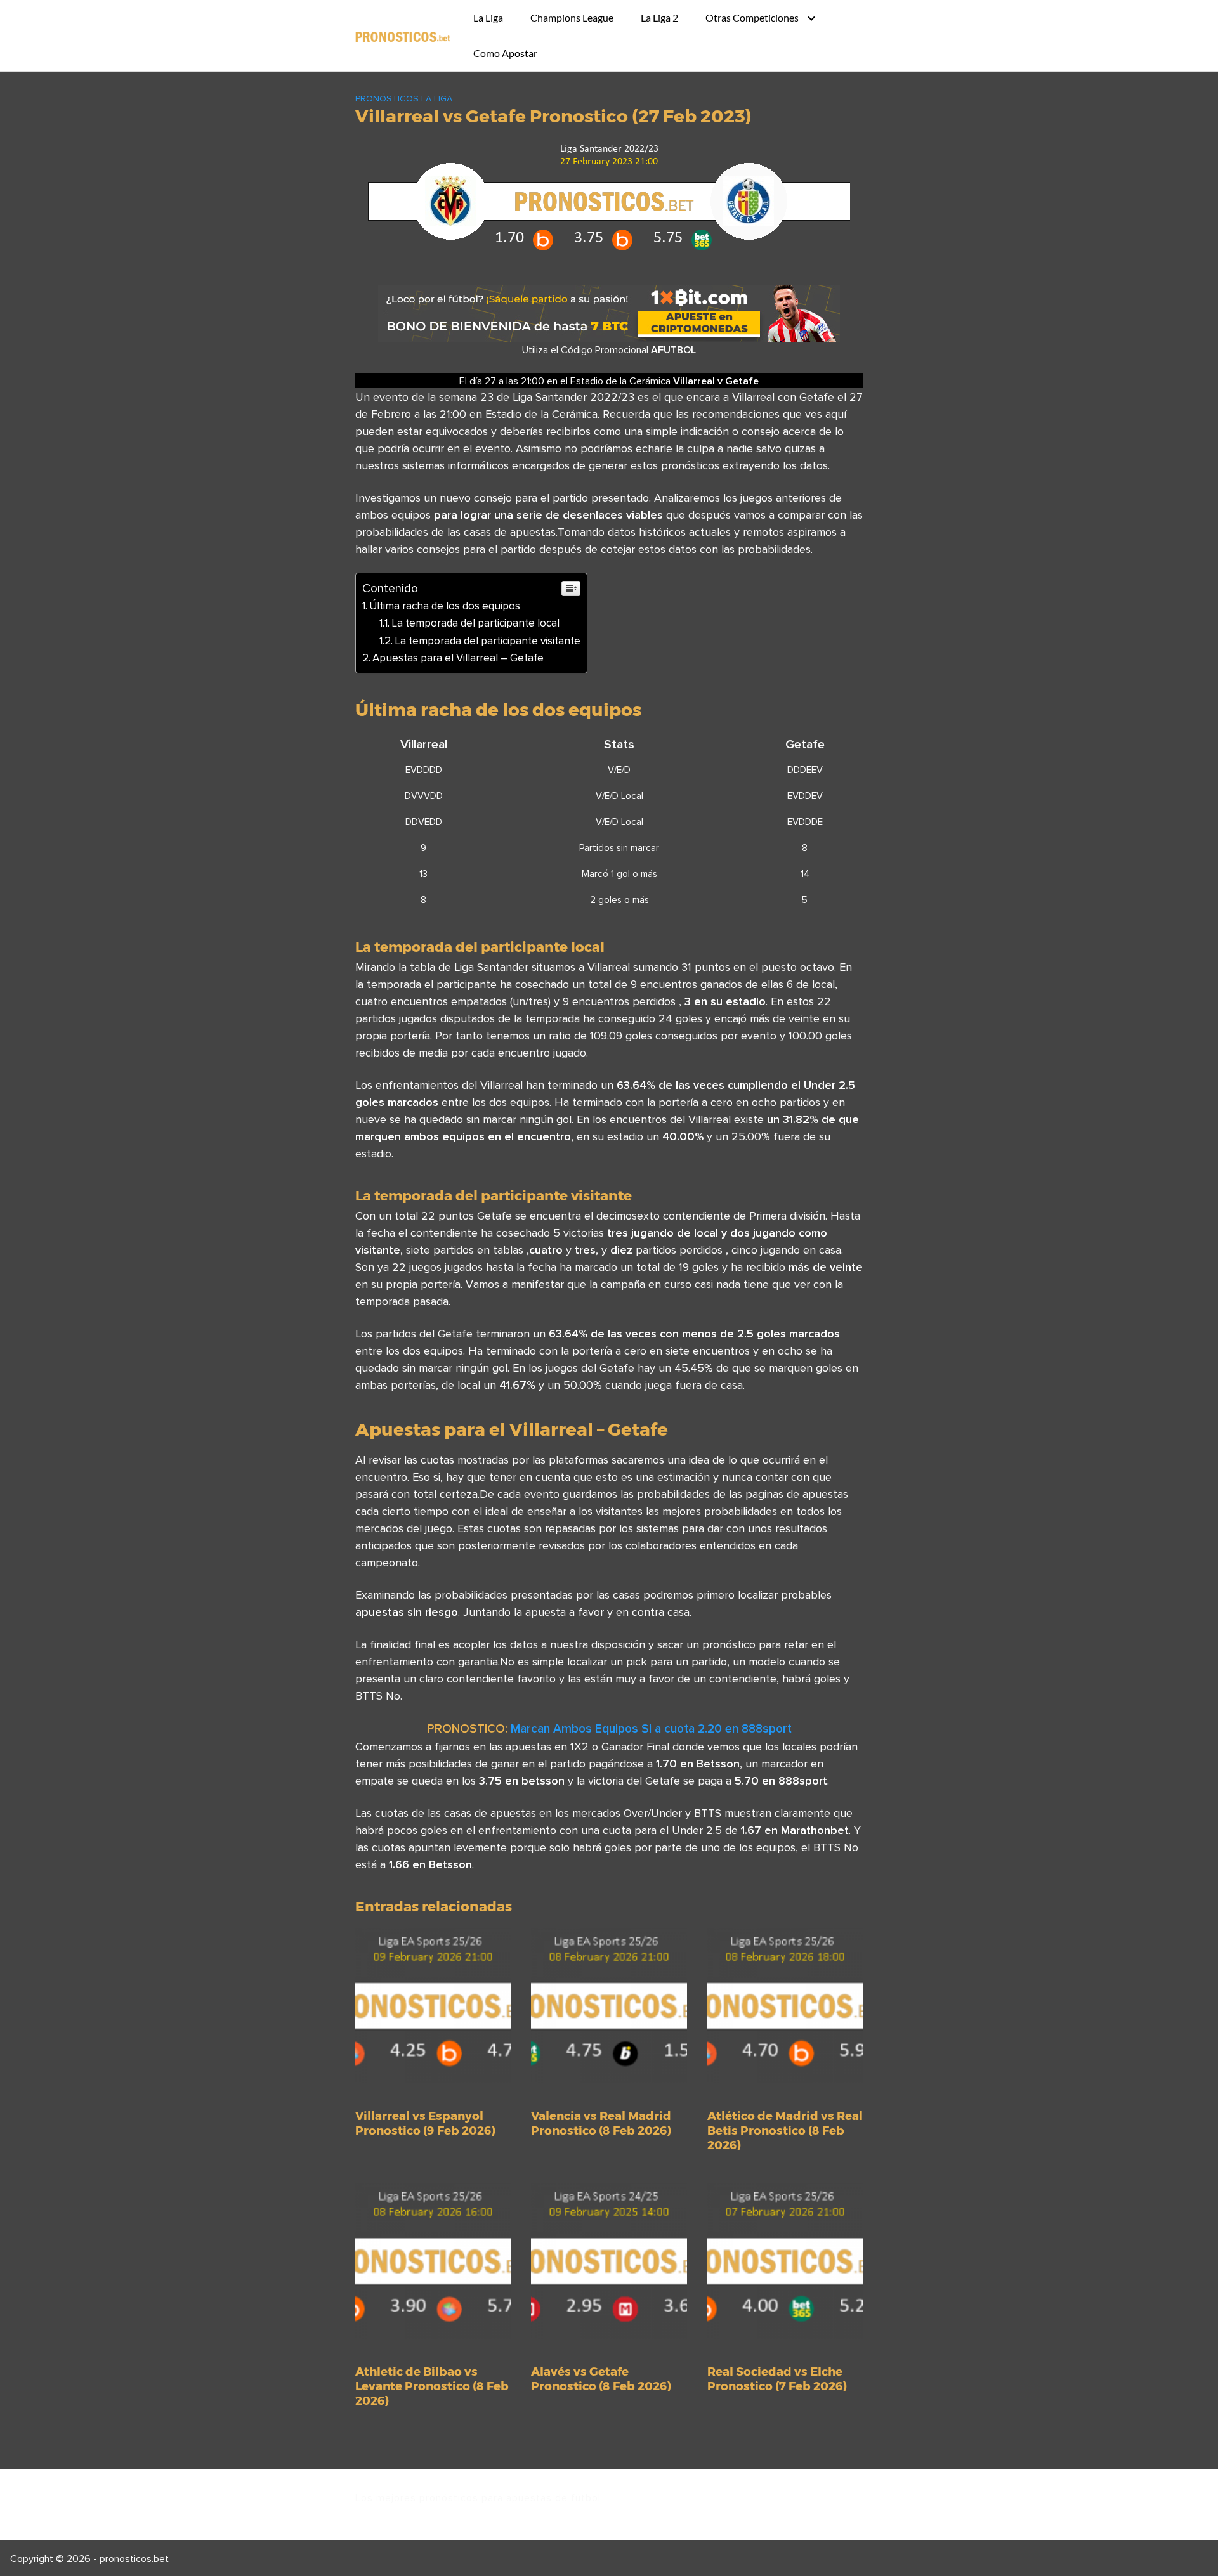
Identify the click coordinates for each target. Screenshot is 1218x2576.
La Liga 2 (659, 17)
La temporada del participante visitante (488, 641)
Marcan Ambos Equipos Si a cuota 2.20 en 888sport (651, 1728)
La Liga (488, 17)
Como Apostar (505, 53)
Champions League (572, 17)
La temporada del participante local (475, 623)
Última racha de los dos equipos (445, 606)
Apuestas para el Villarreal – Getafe (458, 658)
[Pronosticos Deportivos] (403, 36)
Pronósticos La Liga (404, 98)
